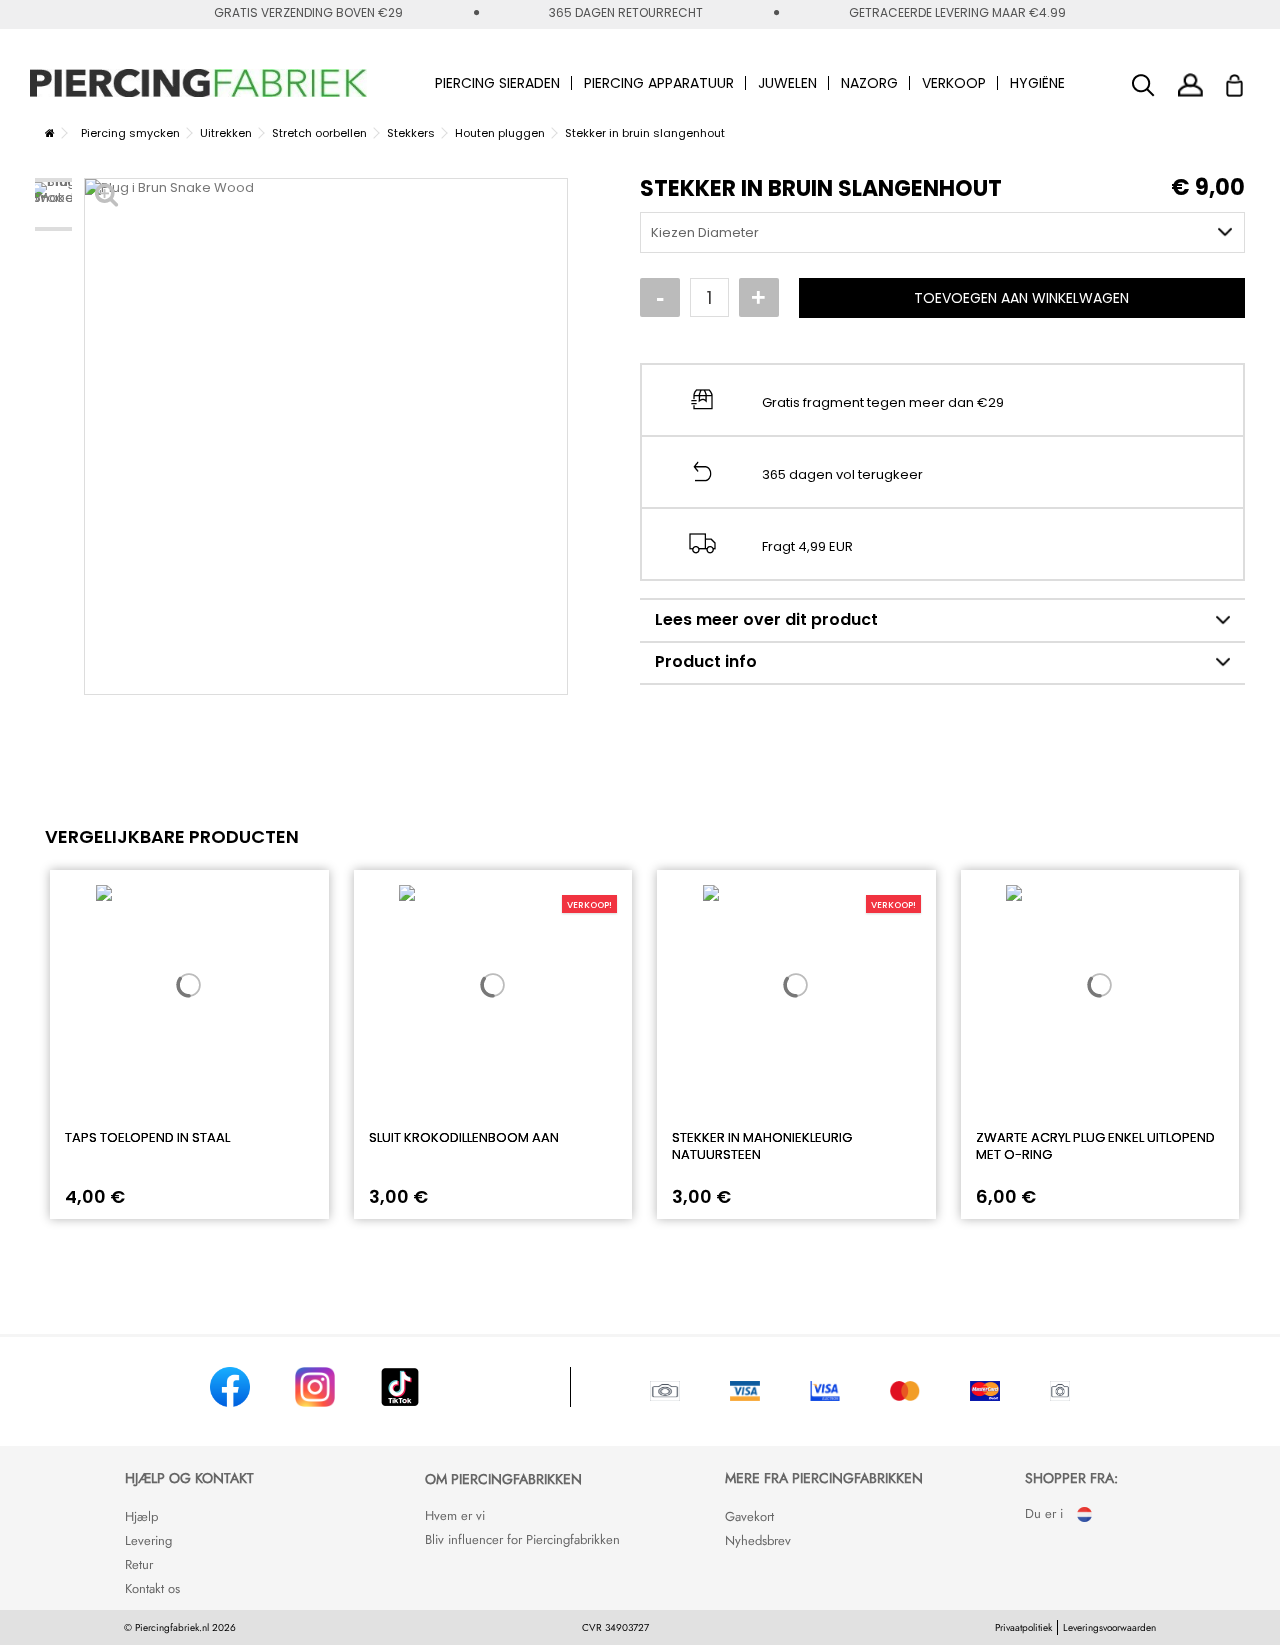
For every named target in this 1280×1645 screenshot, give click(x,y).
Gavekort (749, 1516)
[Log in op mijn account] (1190, 84)
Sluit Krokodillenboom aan (464, 1137)
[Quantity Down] (660, 298)
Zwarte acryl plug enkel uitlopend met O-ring (1095, 1146)
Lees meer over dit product (766, 619)
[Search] (1143, 85)
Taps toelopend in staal (147, 1137)
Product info (706, 661)
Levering (148, 1540)
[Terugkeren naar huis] (50, 133)
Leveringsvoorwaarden (1109, 1627)
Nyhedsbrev (758, 1540)
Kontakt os (152, 1588)
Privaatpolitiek (1023, 1627)
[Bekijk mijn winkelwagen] (1247, 80)
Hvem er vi (455, 1515)
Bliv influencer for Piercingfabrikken (522, 1539)
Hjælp (141, 1516)
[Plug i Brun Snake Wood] (53, 204)
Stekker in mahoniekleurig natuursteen (762, 1146)
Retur (139, 1564)
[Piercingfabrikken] (199, 83)
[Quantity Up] (759, 298)
